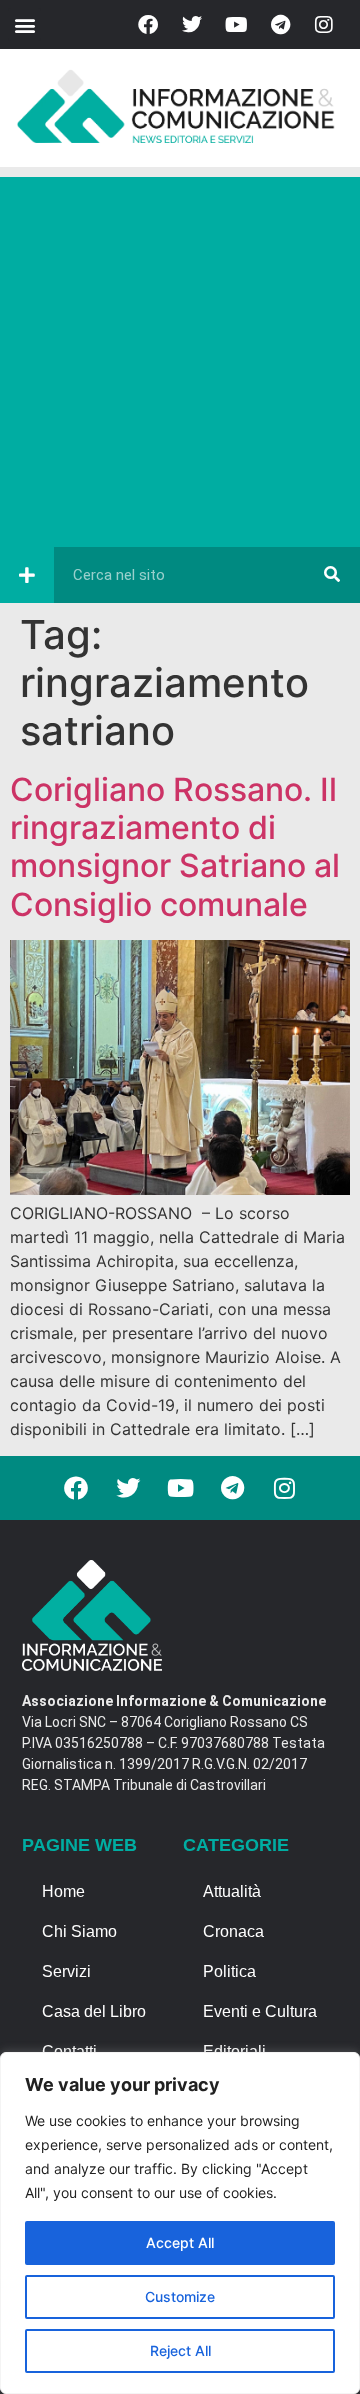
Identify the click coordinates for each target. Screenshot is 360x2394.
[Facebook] (148, 25)
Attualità (232, 1891)
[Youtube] (236, 25)
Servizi (66, 1971)
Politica (229, 1971)
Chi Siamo (79, 1931)
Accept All (180, 2242)
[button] (24, 24)
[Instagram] (324, 25)
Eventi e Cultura (260, 2011)
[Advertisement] (180, 357)
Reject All (180, 2350)
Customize (180, 2296)
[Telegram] (280, 25)
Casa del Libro (94, 2011)
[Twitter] (192, 25)
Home (63, 1891)
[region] (180, 2223)
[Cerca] (332, 575)
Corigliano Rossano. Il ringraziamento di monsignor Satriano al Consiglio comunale (175, 847)
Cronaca (233, 1931)
